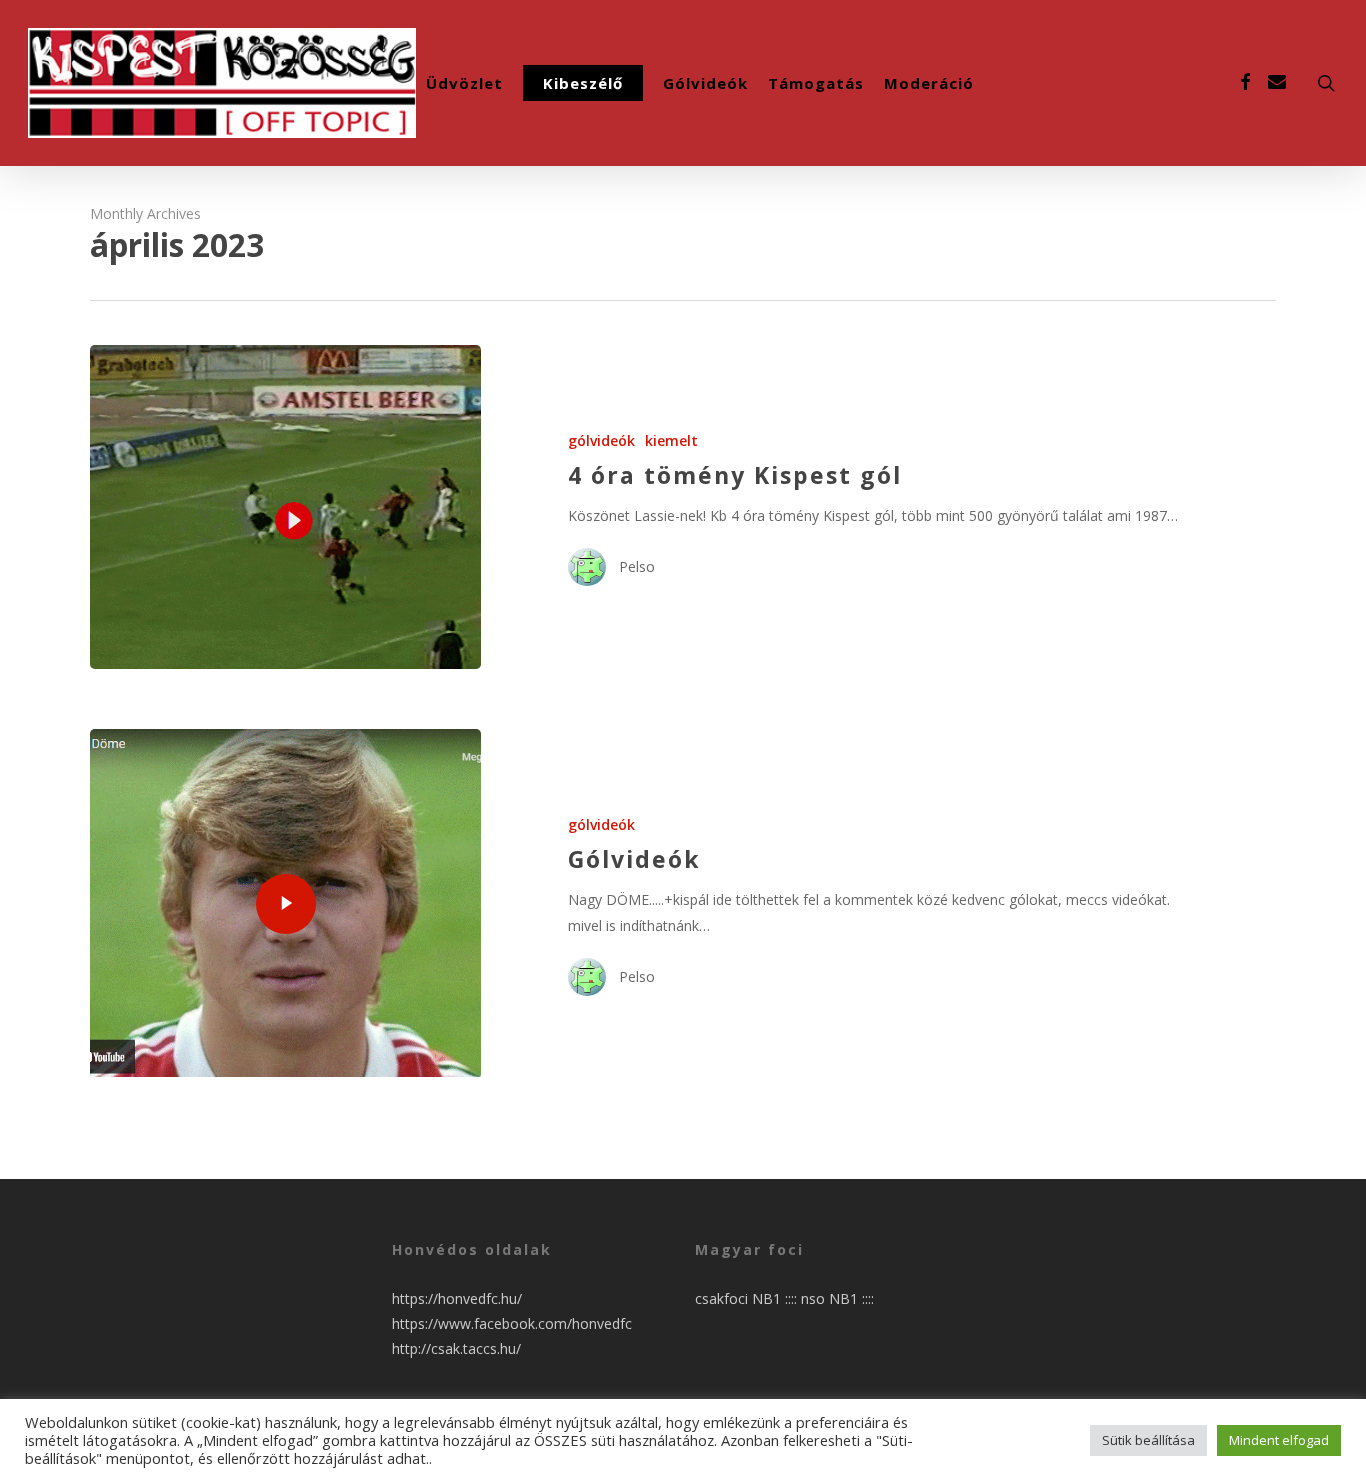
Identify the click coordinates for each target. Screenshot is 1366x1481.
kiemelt (671, 440)
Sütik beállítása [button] (1148, 1440)
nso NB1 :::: (837, 1298)
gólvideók (601, 440)
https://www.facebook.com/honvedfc (512, 1323)
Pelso (637, 566)
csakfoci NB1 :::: (748, 1298)
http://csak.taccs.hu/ (456, 1348)
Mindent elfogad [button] (1279, 1440)
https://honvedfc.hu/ (457, 1298)
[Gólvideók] (285, 903)
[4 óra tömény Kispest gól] (285, 507)
